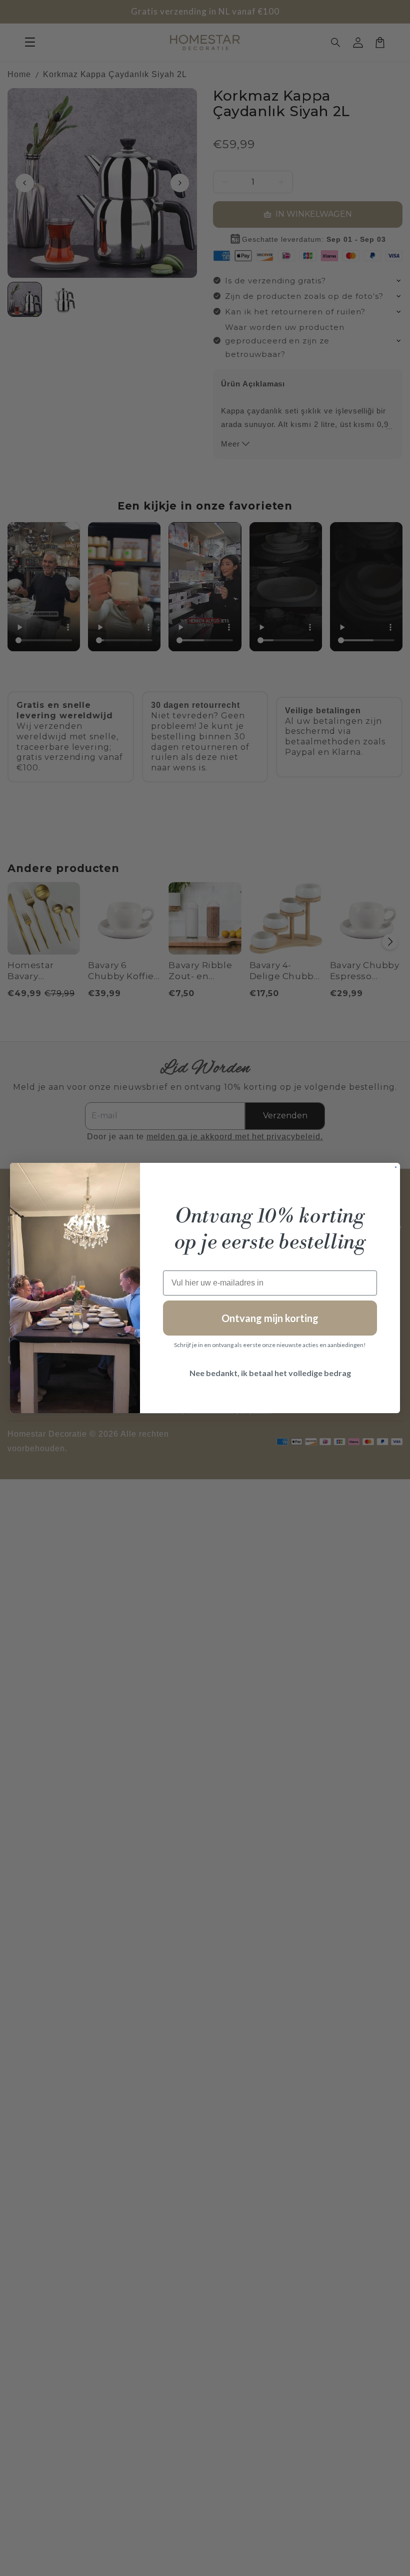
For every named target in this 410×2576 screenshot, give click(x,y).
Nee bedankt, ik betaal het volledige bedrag (270, 1373)
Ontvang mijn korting (270, 1318)
